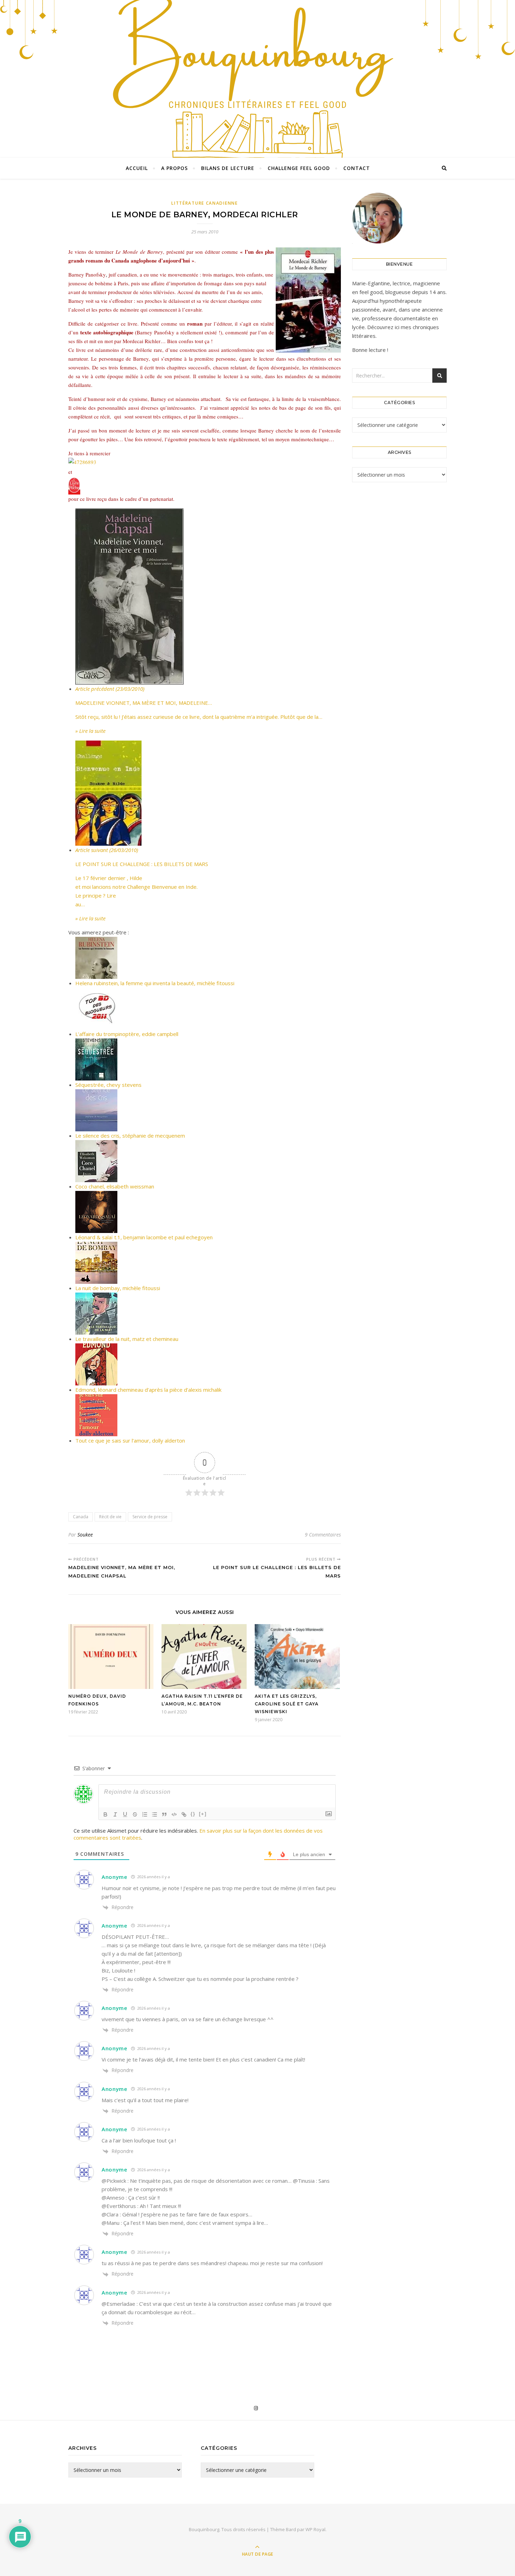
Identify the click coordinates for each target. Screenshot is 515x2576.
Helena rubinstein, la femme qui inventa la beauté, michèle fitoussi (155, 983)
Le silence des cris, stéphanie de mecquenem (130, 1136)
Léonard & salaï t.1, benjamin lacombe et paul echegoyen (144, 1237)
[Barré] (135, 1814)
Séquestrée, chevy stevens (108, 1085)
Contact (357, 168)
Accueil (137, 168)
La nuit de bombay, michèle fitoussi (118, 1288)
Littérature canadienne (204, 203)
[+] (203, 1814)
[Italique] (115, 1814)
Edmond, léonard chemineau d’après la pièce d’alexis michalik (148, 1390)
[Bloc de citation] (164, 1814)
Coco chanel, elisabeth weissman (115, 1186)
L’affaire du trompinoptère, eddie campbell (127, 1034)
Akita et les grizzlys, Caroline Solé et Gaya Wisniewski (287, 1704)
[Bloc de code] (174, 1814)
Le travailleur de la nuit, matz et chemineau (127, 1339)
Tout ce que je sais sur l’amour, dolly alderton (130, 1440)
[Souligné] (125, 1814)
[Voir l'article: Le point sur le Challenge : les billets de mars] (208, 793)
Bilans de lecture (228, 168)
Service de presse (150, 1517)
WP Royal (315, 2529)
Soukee (85, 1535)
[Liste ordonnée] (145, 1814)
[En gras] (105, 1814)
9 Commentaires (323, 1535)
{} (193, 1814)
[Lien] (184, 1814)
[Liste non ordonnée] (154, 1814)
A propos (174, 168)
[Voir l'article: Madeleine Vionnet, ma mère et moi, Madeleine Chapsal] (208, 597)
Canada (81, 1517)
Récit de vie (110, 1517)
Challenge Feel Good (299, 168)
